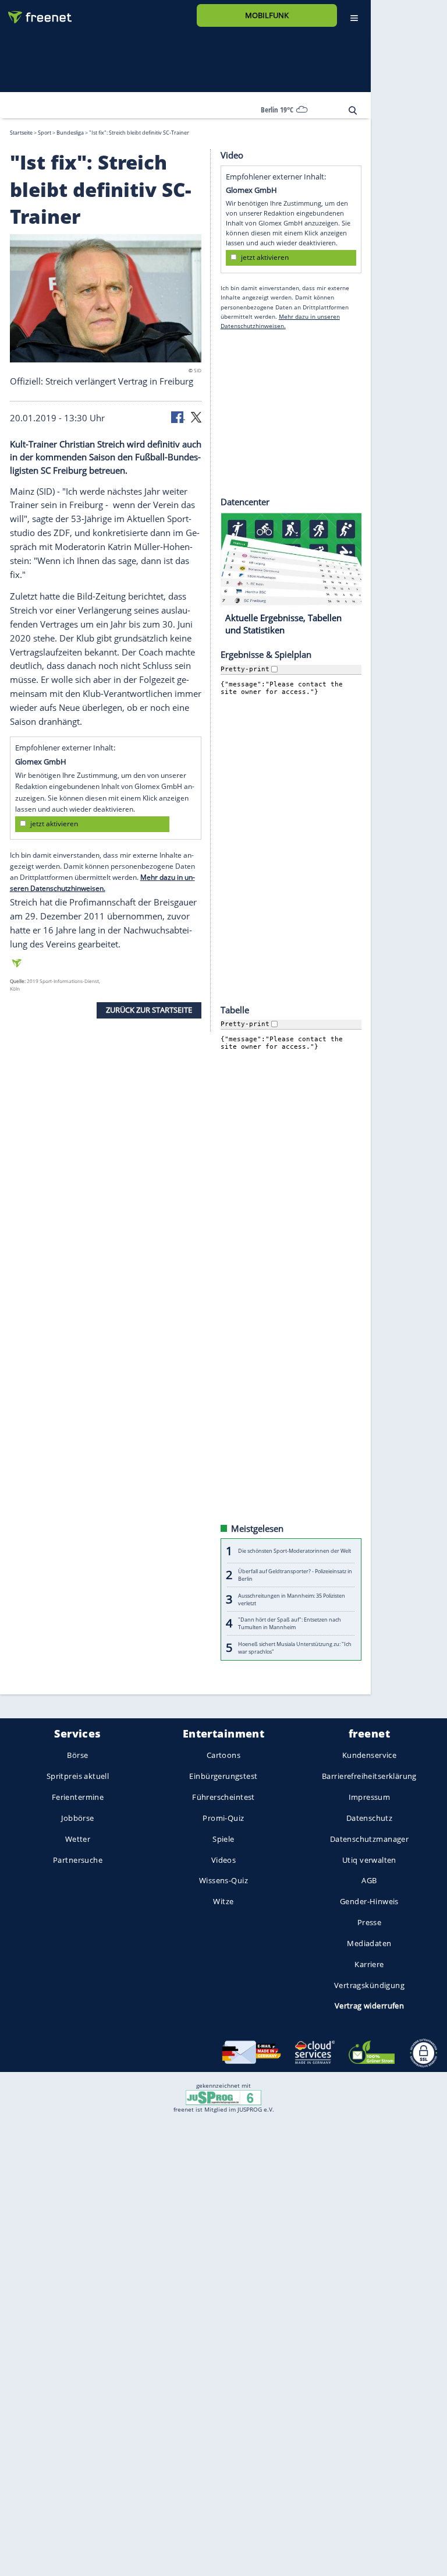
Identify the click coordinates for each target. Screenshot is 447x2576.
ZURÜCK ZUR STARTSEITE (149, 1010)
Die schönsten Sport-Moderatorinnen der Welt (295, 1551)
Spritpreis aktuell (78, 1776)
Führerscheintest (223, 1797)
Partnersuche (78, 1859)
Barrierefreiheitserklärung (369, 1776)
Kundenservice (369, 1755)
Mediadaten (369, 1943)
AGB (369, 1880)
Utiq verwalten (369, 1859)
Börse (77, 1755)
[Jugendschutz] (223, 2097)
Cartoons (223, 1755)
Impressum (370, 1797)
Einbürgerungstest (223, 1776)
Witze (223, 1901)
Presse (370, 1922)
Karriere (369, 1964)
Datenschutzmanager (369, 1839)
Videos (224, 1859)
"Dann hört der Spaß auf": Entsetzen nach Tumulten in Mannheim (290, 1623)
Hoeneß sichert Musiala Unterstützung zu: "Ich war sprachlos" (295, 1647)
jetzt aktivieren (54, 824)
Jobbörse (77, 1818)
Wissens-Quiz (223, 1880)
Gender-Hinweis (369, 1901)
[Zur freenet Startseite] (36, 13)
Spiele (223, 1839)
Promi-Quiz (223, 1818)
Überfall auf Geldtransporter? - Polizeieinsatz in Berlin (295, 1575)
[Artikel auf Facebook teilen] (178, 416)
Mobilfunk (267, 15)
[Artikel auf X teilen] (196, 416)
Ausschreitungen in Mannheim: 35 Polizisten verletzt (292, 1599)
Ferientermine (78, 1797)
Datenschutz (370, 1818)
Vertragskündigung (369, 1985)
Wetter (78, 1839)
